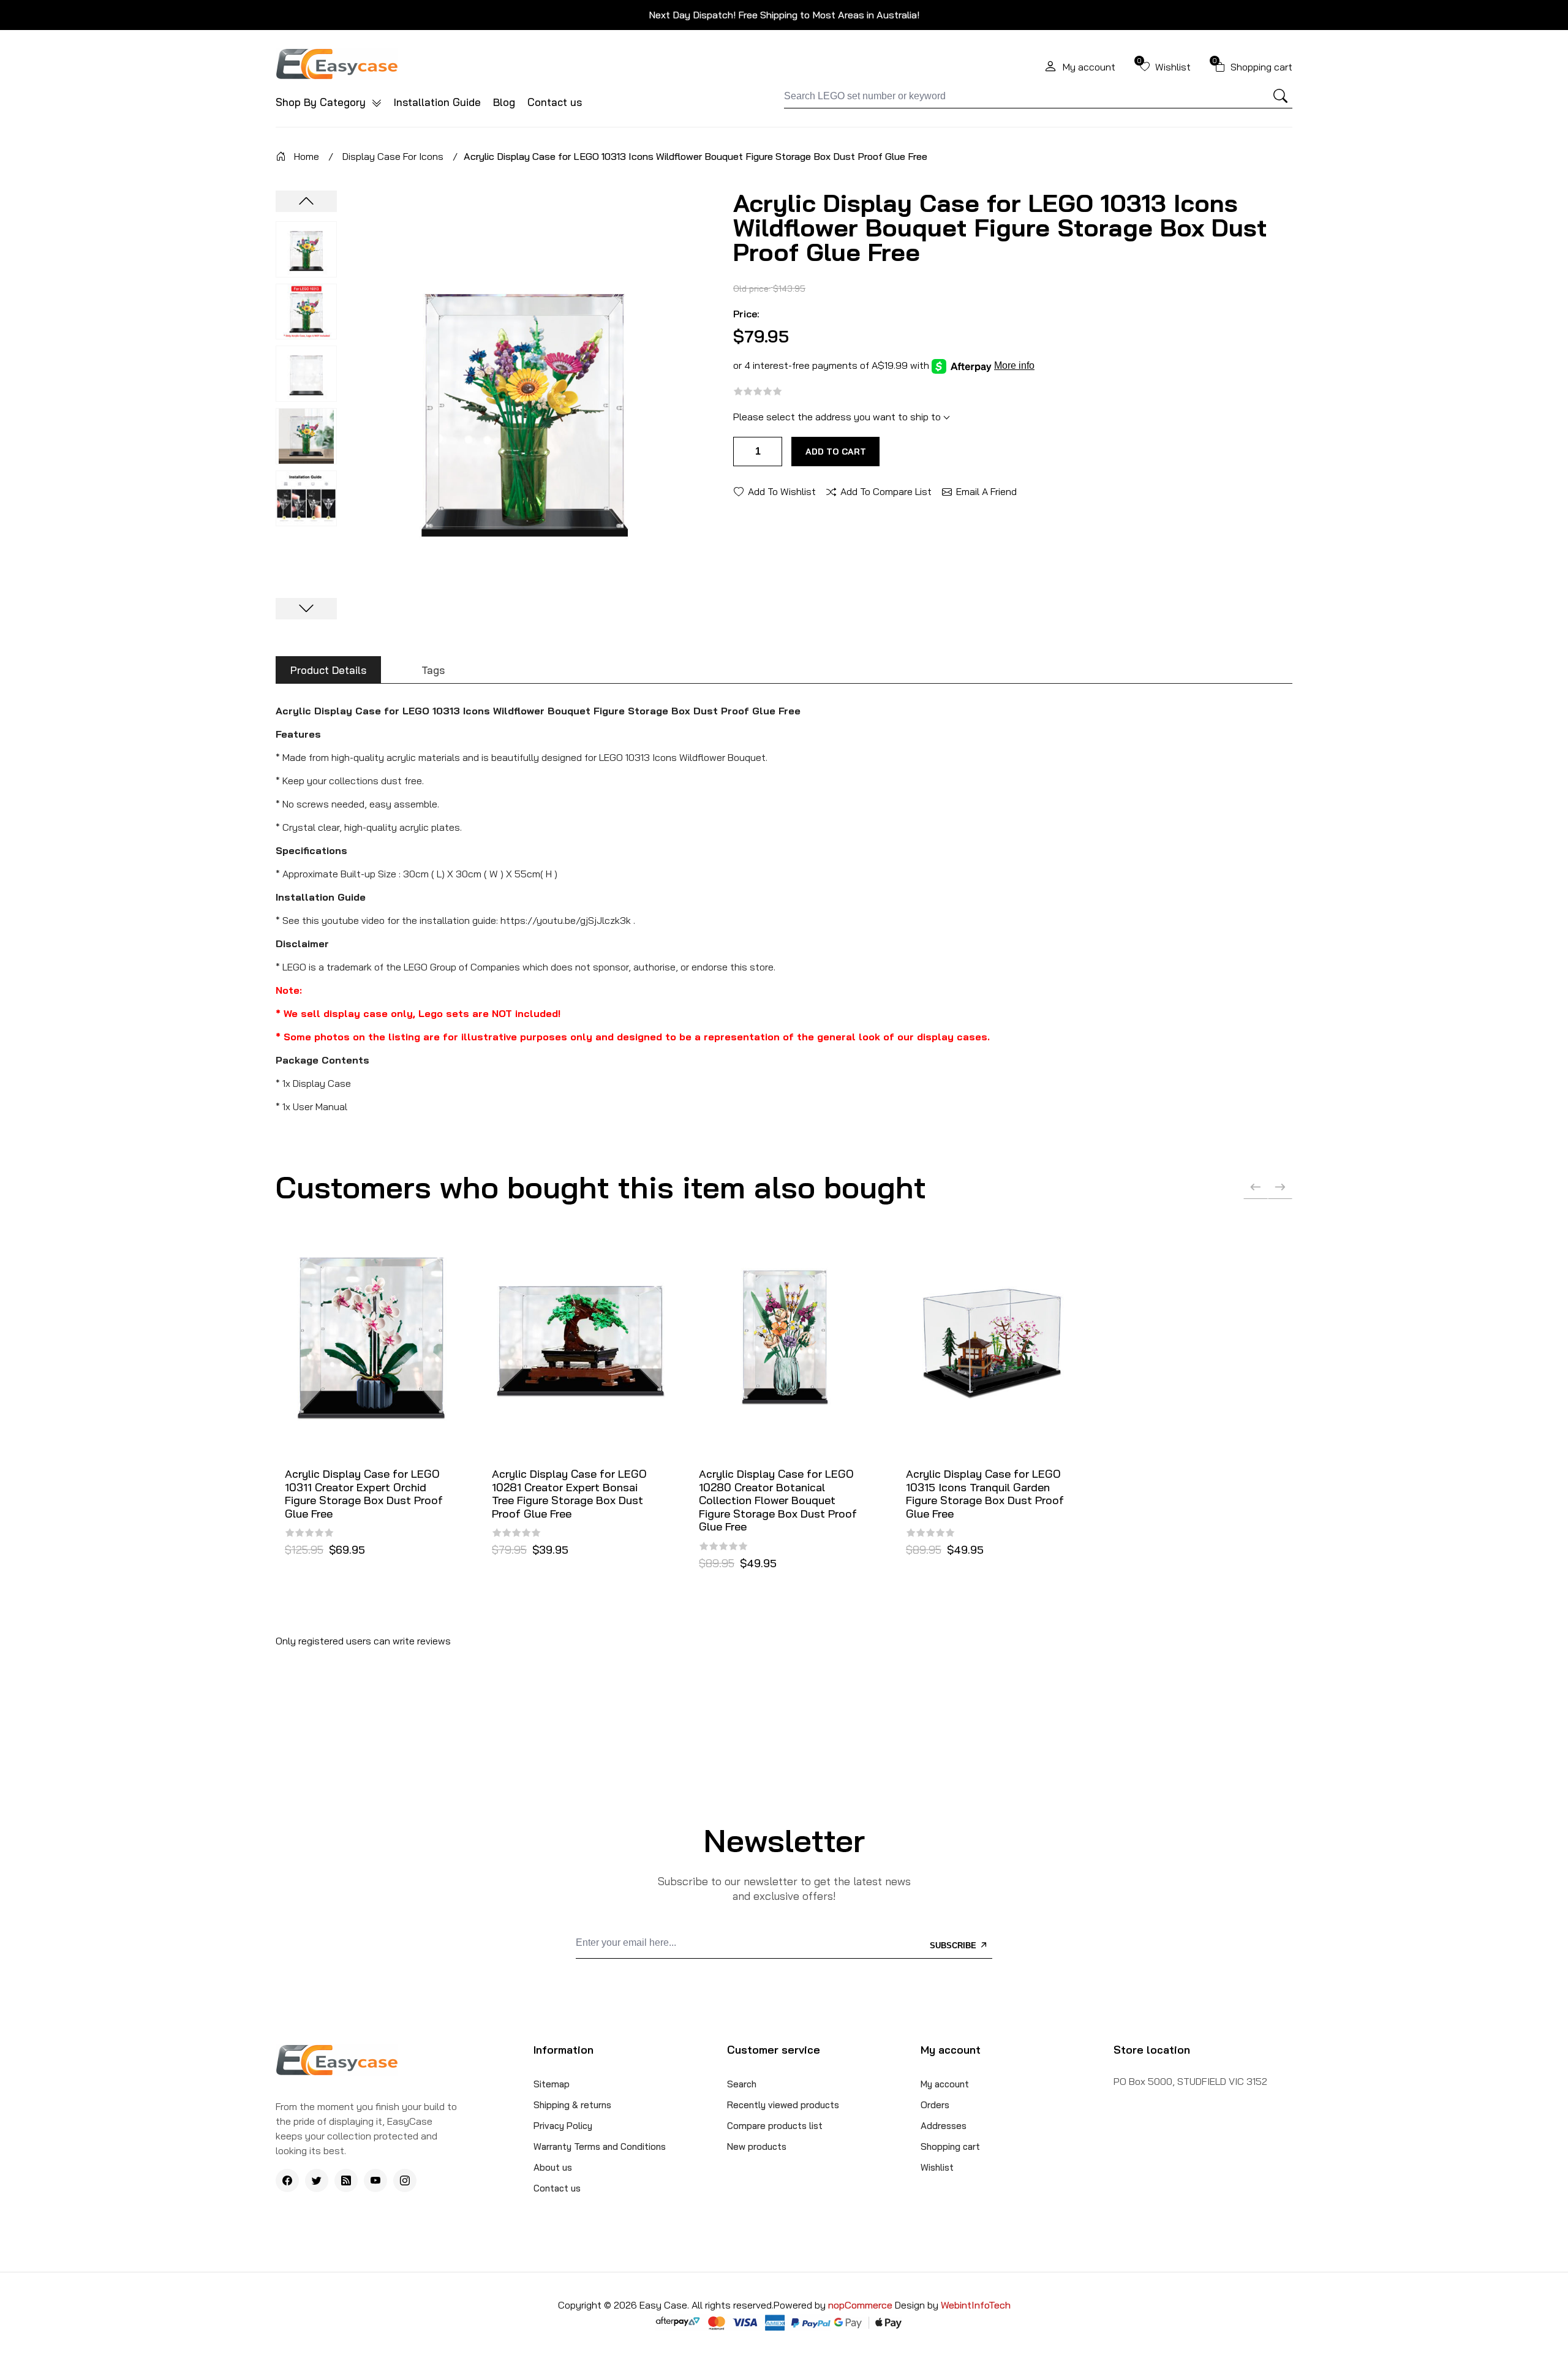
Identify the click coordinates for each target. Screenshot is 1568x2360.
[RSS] (346, 2180)
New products (757, 2146)
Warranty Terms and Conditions (600, 2146)
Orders (935, 2105)
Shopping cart (950, 2146)
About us (553, 2167)
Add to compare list (886, 491)
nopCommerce (861, 2305)
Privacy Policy (563, 2126)
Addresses (944, 2126)
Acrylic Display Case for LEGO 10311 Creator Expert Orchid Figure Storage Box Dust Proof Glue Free (364, 1494)
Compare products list (775, 2126)
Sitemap (552, 2084)
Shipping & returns (572, 2105)
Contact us (555, 102)
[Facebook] (287, 2180)
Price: (746, 314)
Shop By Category (322, 102)
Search (742, 2084)
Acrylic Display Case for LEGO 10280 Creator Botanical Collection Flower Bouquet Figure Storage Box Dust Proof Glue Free (778, 1500)
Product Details (328, 670)
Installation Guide (437, 102)
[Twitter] (317, 2180)
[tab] (328, 670)
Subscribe (954, 1946)
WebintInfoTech (976, 2305)
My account (945, 2084)
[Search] (1281, 96)
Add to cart (836, 452)
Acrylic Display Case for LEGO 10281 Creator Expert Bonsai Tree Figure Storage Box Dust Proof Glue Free (569, 1494)
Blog (504, 102)
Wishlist (937, 2167)
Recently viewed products (783, 2105)
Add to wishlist (782, 491)
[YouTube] (375, 2180)
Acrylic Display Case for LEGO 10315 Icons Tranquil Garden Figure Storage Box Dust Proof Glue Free (985, 1494)
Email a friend (986, 491)
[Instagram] (405, 2180)
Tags (433, 670)
